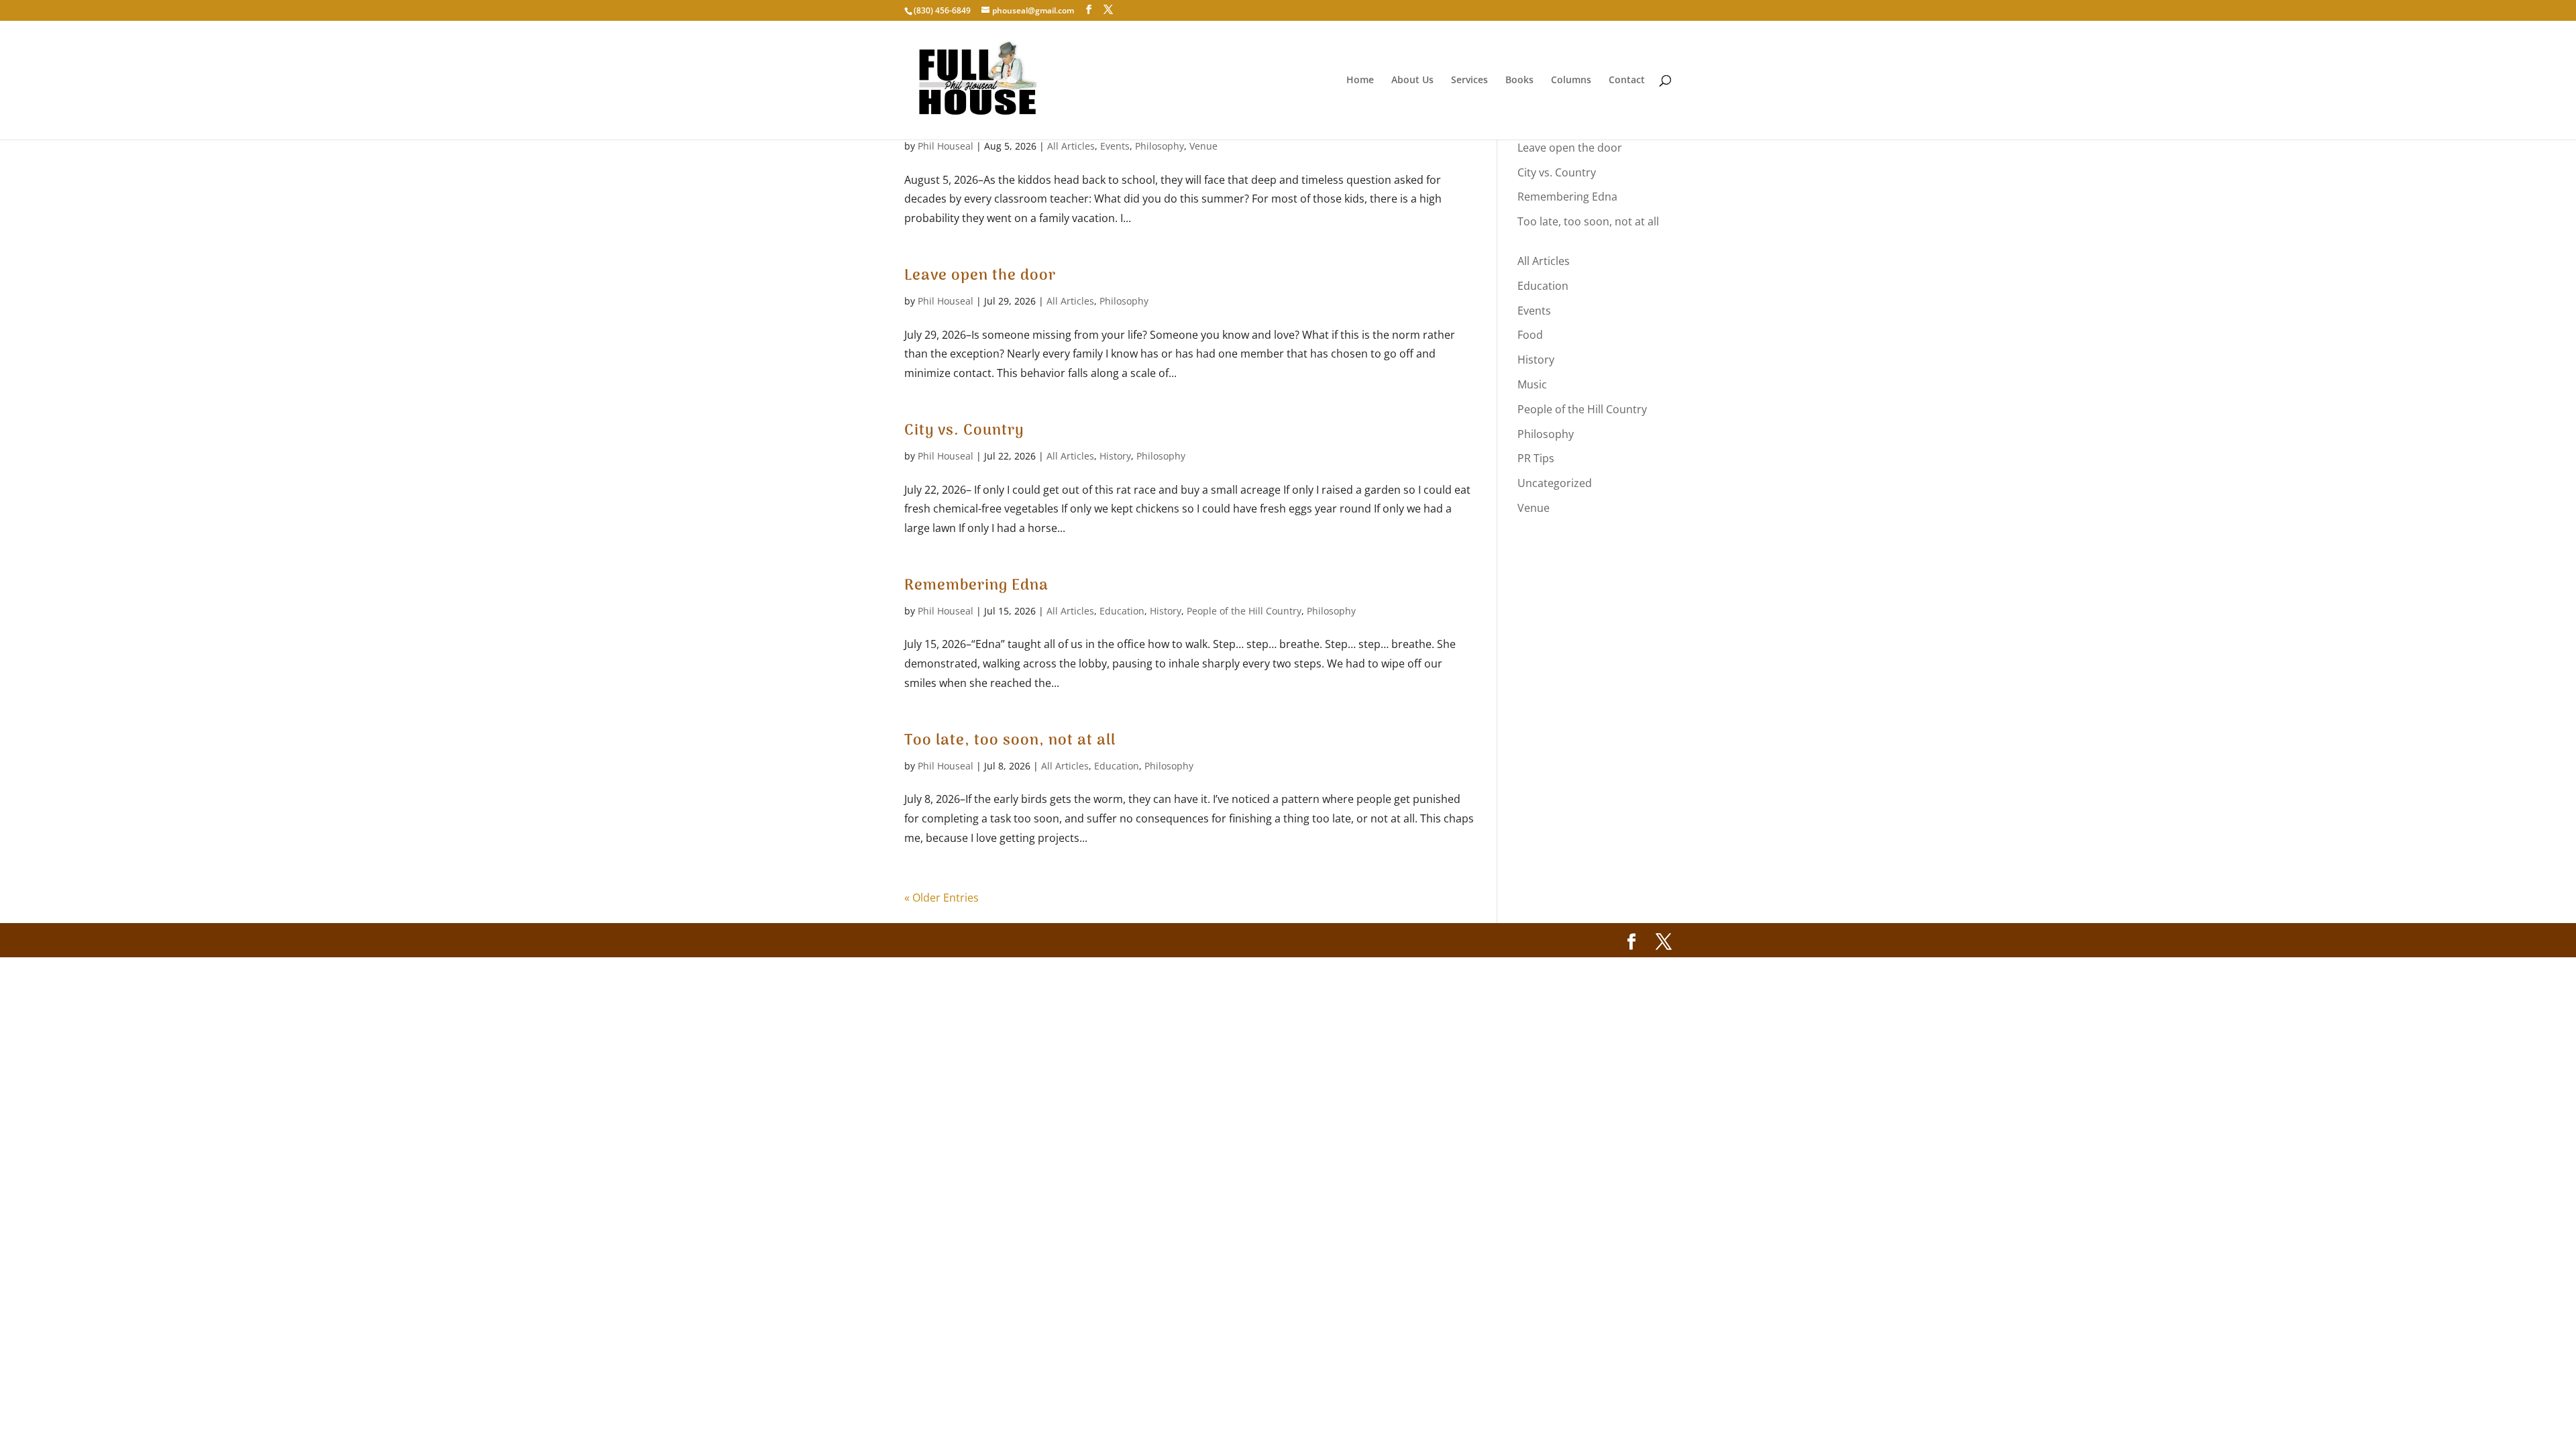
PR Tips (1536, 458)
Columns (1571, 80)
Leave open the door (980, 276)
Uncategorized (1555, 483)
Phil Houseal (946, 146)
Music (1532, 384)
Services (1469, 80)
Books (1519, 80)
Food (1530, 335)
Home (1360, 80)
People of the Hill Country (1244, 611)
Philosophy (1160, 146)
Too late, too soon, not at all (1010, 741)
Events (1115, 146)
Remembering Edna (976, 586)
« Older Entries (942, 898)
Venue (1203, 146)
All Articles (1071, 146)
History (1115, 456)
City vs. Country (964, 431)
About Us (1412, 80)
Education (1122, 611)
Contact (1627, 80)
